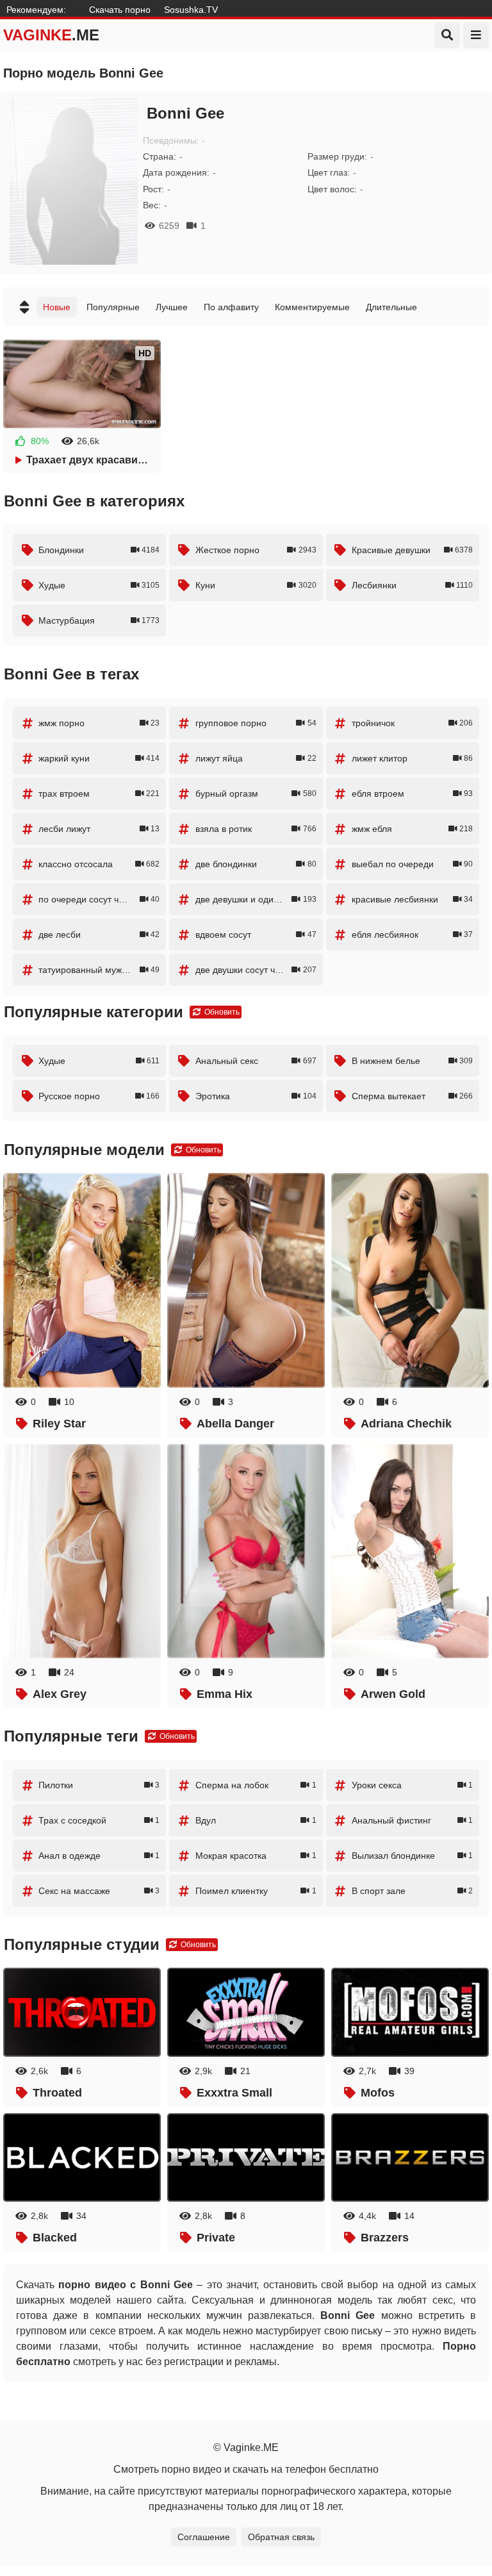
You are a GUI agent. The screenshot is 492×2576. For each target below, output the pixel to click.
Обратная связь (281, 2537)
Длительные (391, 307)
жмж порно (99, 723)
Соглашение (204, 2537)
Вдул (256, 1820)
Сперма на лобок (256, 1785)
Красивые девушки (412, 550)
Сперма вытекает (412, 1096)
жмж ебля (412, 829)
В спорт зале (412, 1891)
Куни (256, 585)
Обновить (221, 1012)
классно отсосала (99, 864)
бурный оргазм (256, 794)
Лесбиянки (412, 585)
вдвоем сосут (256, 935)
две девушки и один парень (256, 899)
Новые (57, 307)
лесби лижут (99, 829)
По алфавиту (231, 307)
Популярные (113, 307)
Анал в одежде (99, 1856)
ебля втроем (412, 794)
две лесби (99, 935)
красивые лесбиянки (412, 899)
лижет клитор (412, 758)
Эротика (256, 1096)
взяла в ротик (256, 829)
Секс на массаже (99, 1891)
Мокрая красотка (256, 1856)
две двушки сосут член (256, 970)
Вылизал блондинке (412, 1856)
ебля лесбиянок (412, 935)
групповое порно (256, 723)
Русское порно (99, 1096)
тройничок (412, 723)
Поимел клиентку (256, 1891)
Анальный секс (256, 1061)
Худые (99, 585)
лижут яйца (256, 758)
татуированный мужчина (99, 970)
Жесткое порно (256, 550)
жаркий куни (99, 758)
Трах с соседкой (99, 1820)
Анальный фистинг (412, 1820)
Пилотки (99, 1785)
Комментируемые (312, 307)
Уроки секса (412, 1785)
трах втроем (99, 794)
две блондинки (256, 864)
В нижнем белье (412, 1061)
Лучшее (172, 307)
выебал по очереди (412, 864)
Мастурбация (99, 620)
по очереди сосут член (99, 899)
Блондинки (99, 550)
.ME (51, 35)
